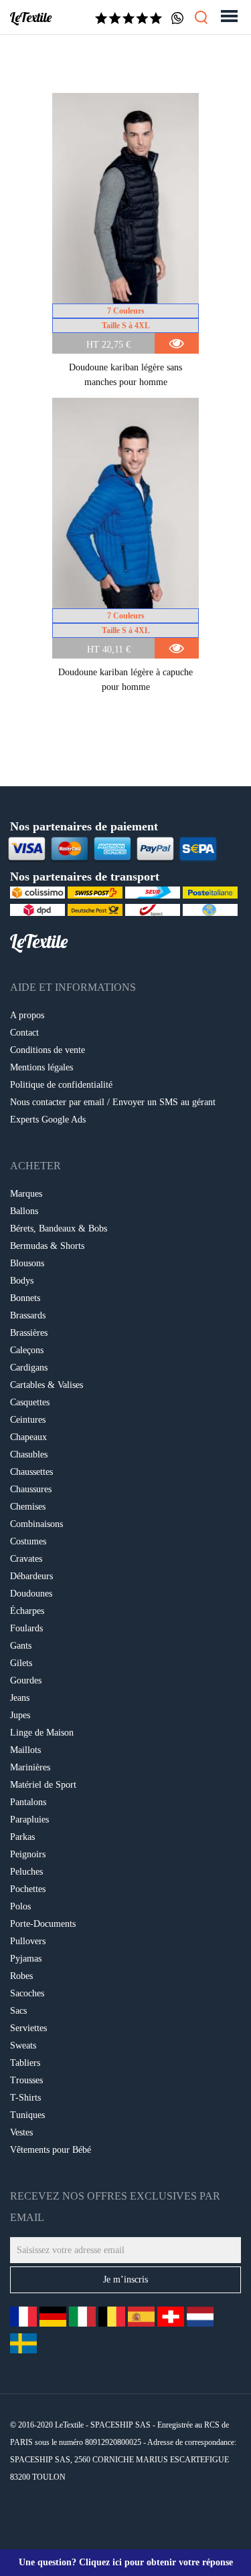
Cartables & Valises (47, 1385)
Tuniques (27, 2115)
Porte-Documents (43, 1924)
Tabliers (25, 2063)
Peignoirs (28, 1854)
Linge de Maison (42, 1733)
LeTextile (31, 17)
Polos (20, 1906)
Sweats (23, 2045)
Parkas (22, 1837)
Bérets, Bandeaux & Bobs (59, 1228)
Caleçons (27, 1350)
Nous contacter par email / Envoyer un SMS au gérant (113, 1102)
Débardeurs (31, 1576)
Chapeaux (28, 1437)
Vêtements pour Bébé (51, 2150)
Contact (24, 1033)
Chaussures (31, 1489)
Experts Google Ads (48, 1120)
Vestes (21, 2132)
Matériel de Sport (43, 1785)
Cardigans (29, 1368)
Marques (26, 1194)
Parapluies (29, 1820)
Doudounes (31, 1594)
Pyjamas (26, 1959)
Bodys (22, 1281)
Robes (21, 1976)
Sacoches (27, 1993)
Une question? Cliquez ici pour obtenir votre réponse (126, 2562)
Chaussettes (31, 1472)
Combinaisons (36, 1524)
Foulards (26, 1628)
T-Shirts (25, 2098)
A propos (27, 1015)
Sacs (18, 2011)
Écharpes (27, 1611)
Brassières (29, 1333)
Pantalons (28, 1802)
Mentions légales (41, 1067)
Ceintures (28, 1420)
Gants (21, 1646)
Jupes (20, 1715)
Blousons (27, 1263)
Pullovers (28, 1941)
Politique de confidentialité (61, 1085)
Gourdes (26, 1680)
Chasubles (29, 1454)
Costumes (28, 1541)
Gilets (21, 1663)
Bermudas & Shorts (47, 1246)
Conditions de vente (48, 1050)
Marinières (30, 1767)
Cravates (26, 1559)
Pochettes (28, 1889)
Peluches (26, 1872)
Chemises (28, 1507)
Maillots (25, 1750)
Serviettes (28, 2028)
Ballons (24, 1211)
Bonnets (25, 1298)
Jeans (20, 1698)
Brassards (28, 1315)
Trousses (26, 2080)
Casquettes (30, 1402)
